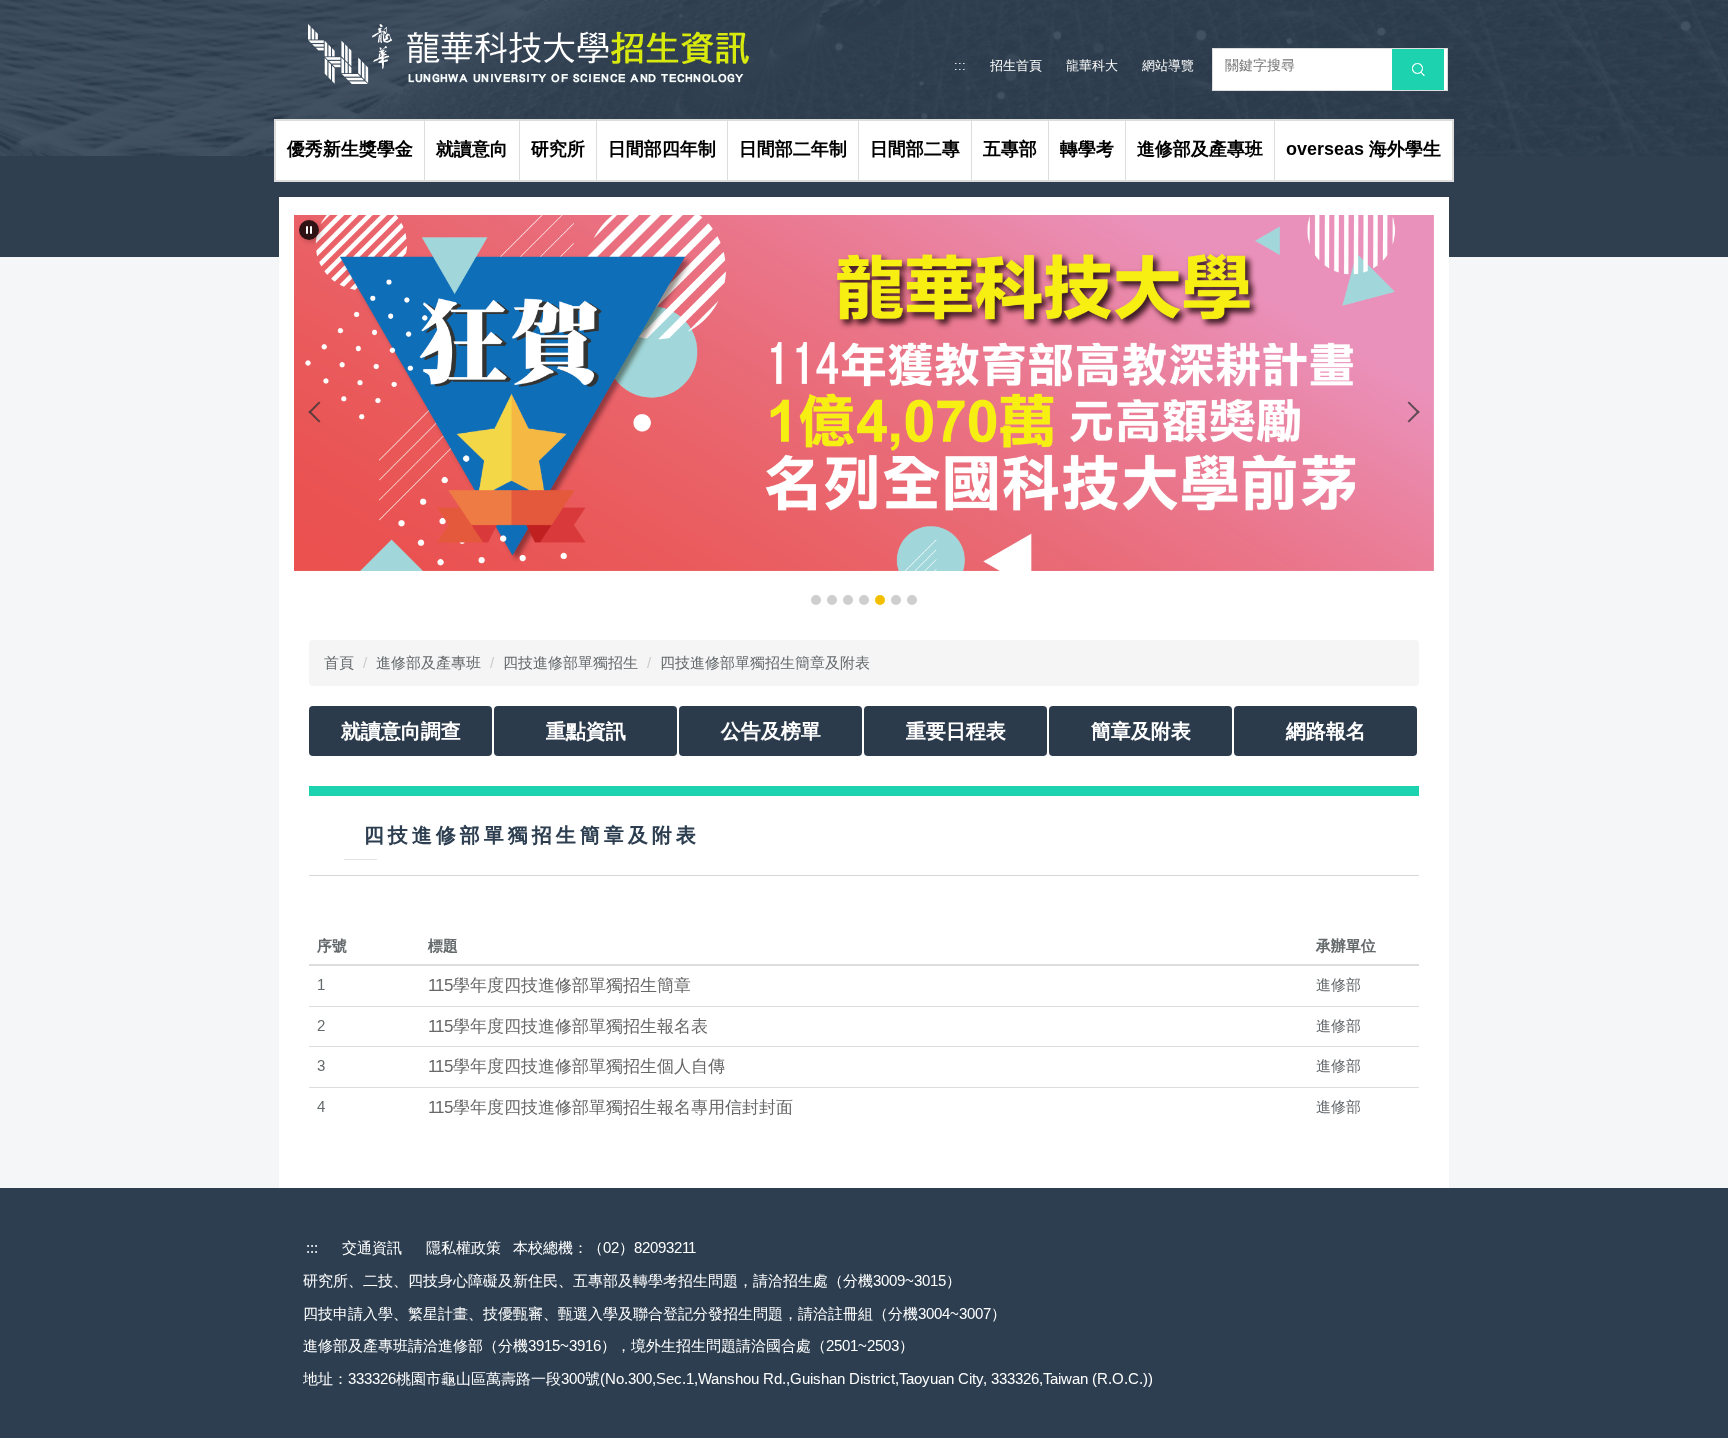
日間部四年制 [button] (662, 149)
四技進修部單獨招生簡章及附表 (765, 662)
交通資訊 (372, 1247)
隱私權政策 (463, 1247)
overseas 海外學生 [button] (1363, 149)
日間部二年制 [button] (793, 149)
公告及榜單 (771, 731)
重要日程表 (956, 731)
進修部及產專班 (428, 662)
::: (960, 65)
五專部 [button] (1010, 149)
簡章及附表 (1141, 731)
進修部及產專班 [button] (1200, 149)
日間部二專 (915, 149)
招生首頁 (1016, 65)
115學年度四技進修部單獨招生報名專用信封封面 (610, 1107)
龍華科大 (1092, 65)
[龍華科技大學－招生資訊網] (556, 52)
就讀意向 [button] (472, 149)
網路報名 (1326, 731)
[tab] (816, 600)
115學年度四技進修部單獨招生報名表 (568, 1026)
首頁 (339, 662)
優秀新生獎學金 (350, 149)
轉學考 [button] (1087, 149)
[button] (309, 230)
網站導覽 (1168, 65)
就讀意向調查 (401, 731)
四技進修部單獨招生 (570, 662)
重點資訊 (586, 731)
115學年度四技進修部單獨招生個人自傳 (576, 1066)
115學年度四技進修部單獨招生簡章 (559, 985)
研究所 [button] (558, 149)
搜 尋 (1418, 69)
